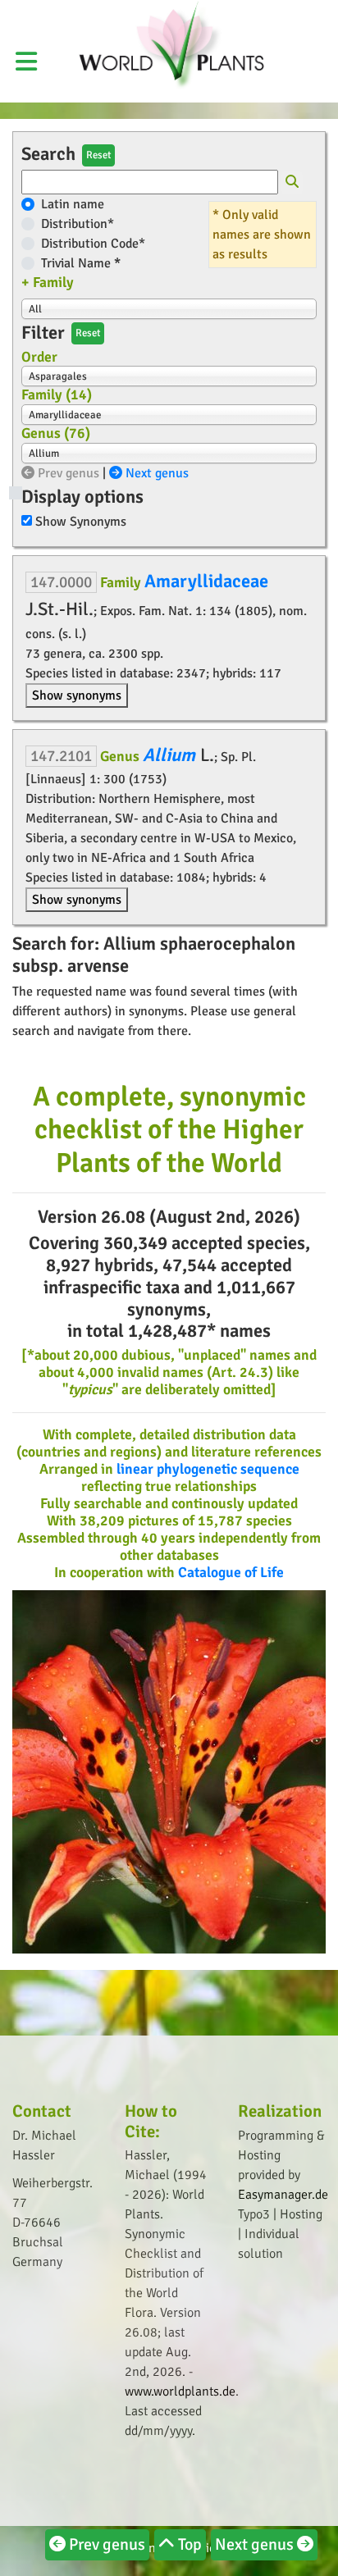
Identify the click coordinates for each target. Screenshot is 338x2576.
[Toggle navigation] (301, 11)
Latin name (73, 204)
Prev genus (67, 473)
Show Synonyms (81, 522)
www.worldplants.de (180, 2391)
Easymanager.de (283, 2195)
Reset (98, 155)
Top (188, 2544)
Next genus (155, 473)
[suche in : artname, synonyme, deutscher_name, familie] (292, 183)
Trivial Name (81, 263)
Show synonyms (77, 695)
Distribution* (78, 224)
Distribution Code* (93, 244)
